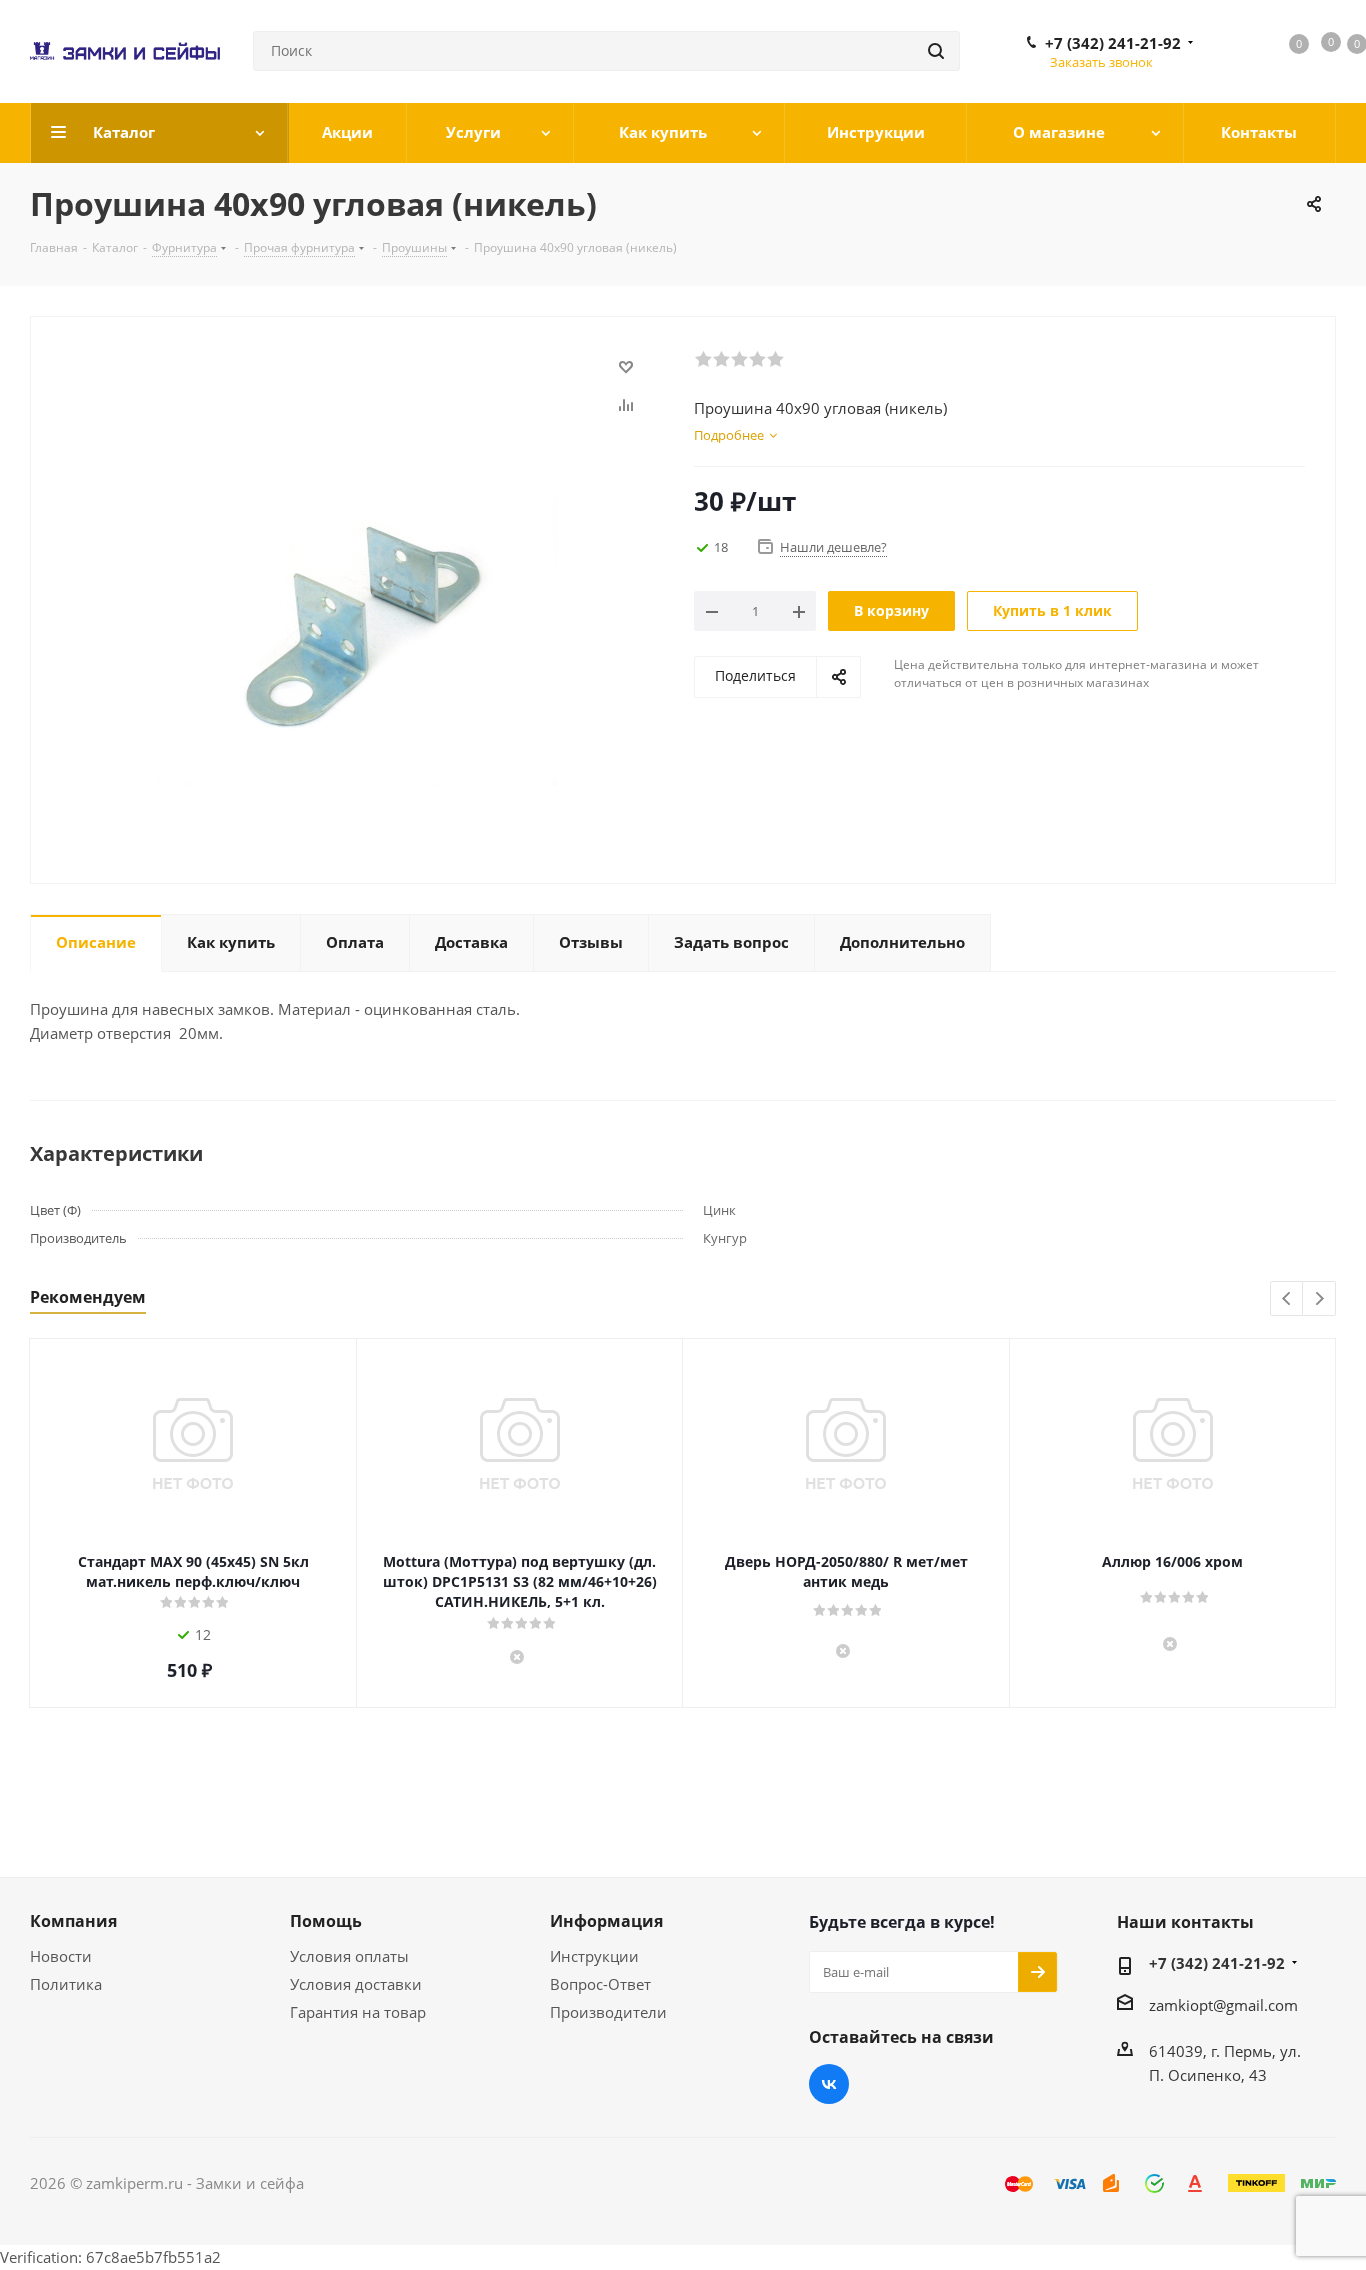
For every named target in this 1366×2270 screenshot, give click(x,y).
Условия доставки (356, 1984)
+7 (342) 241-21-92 (1113, 43)
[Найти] (936, 51)
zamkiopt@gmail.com (1223, 2005)
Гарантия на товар (358, 2012)
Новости (61, 1956)
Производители (608, 2012)
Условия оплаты (349, 1956)
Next (1319, 1299)
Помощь (326, 1921)
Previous (1287, 1299)
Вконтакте (829, 2084)
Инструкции (594, 1956)
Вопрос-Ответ (600, 1984)
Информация (606, 1921)
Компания (73, 1921)
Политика (66, 1984)
